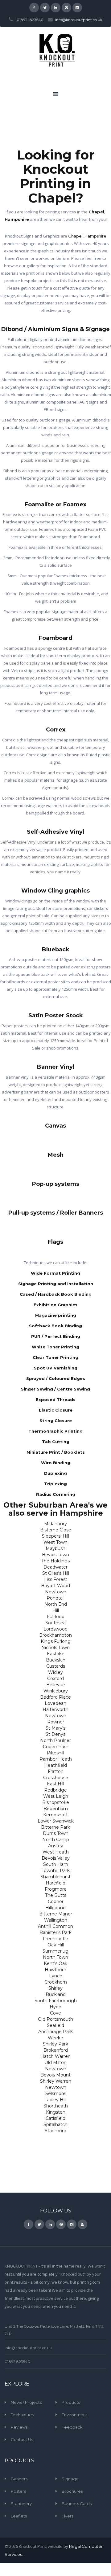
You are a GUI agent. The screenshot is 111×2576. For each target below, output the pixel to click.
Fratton (56, 1771)
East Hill (55, 1784)
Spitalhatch (55, 2124)
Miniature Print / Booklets (56, 1452)
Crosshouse (56, 1778)
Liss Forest (56, 1579)
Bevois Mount (55, 2075)
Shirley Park (55, 2044)
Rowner (56, 1722)
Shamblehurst (55, 1877)
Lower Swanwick (56, 1821)
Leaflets (19, 2516)
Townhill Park (56, 1871)
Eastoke (56, 1654)
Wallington (56, 1920)
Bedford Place (55, 1697)
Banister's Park (55, 1932)
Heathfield (55, 1765)
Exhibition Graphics (55, 1305)
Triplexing (55, 1484)
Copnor (56, 1901)
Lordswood (55, 1629)
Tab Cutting (56, 1442)
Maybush (55, 1548)
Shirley (55, 1988)
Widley (55, 1672)
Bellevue (56, 1685)
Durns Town (56, 1833)
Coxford (55, 1679)
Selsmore (55, 2094)
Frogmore (56, 1889)
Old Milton (55, 2063)
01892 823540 (17, 2362)
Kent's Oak (55, 1963)
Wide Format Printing (55, 1273)
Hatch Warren (55, 2056)
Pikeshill (55, 1753)
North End (56, 1604)
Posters (18, 2491)
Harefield (55, 1883)
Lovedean (55, 1703)
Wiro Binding (56, 1463)
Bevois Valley (56, 1858)
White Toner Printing (55, 1347)
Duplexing (55, 1473)
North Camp (56, 1840)
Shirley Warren (56, 2081)
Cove (55, 2013)
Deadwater (55, 1567)
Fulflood (56, 1617)
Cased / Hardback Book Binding (56, 1294)
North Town (55, 1957)
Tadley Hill (55, 2100)
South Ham (56, 1864)
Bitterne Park (55, 1827)
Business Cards (77, 2504)
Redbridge (55, 1790)
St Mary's (55, 1728)
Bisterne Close (56, 1530)
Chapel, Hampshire (87, 236)
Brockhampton (55, 1635)
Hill (56, 1610)
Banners (19, 2479)
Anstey (56, 1846)
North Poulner (55, 1740)
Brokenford (56, 2050)
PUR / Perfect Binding (56, 1336)
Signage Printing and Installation (56, 1284)
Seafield (55, 2025)
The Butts (56, 1895)
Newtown (56, 1592)
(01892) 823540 (29, 20)
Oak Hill (56, 1945)
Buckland (56, 1994)
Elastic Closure (56, 1410)
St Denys (55, 1734)
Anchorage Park (55, 2032)
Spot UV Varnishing (56, 1368)
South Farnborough (56, 2001)
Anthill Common (55, 1926)
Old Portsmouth (55, 2019)
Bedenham (56, 1809)
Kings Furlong (56, 1641)
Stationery (21, 2504)
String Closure (56, 1421)
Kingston (56, 2112)
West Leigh (56, 1796)
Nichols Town (55, 1648)
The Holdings (55, 1561)
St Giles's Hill (56, 1573)
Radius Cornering (56, 1494)
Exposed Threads (56, 1399)
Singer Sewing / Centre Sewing (55, 1389)
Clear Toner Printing (55, 1357)
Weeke (55, 2038)
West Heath (56, 1852)
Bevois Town (55, 1555)
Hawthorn (55, 1970)
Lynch (56, 1976)
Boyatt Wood (55, 1586)
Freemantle (55, 1939)
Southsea (55, 1623)
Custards (56, 1666)
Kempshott (55, 1815)
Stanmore (55, 2131)
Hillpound (55, 1908)
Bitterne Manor (56, 1914)
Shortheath (56, 2106)
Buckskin (56, 1660)
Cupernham (56, 1747)
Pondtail (55, 1598)
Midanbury (55, 1524)
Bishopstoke (56, 1802)
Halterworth (55, 1709)
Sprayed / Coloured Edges (56, 1378)
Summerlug (55, 1951)
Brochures (72, 2491)
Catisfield (55, 2118)
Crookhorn (56, 1982)
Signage (70, 2479)
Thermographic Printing (55, 1431)
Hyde (55, 2007)
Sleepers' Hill (55, 1536)
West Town (55, 1542)
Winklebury (56, 1691)
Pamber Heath (56, 1759)
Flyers (68, 2516)
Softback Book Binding (55, 1326)
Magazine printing (56, 1315)
